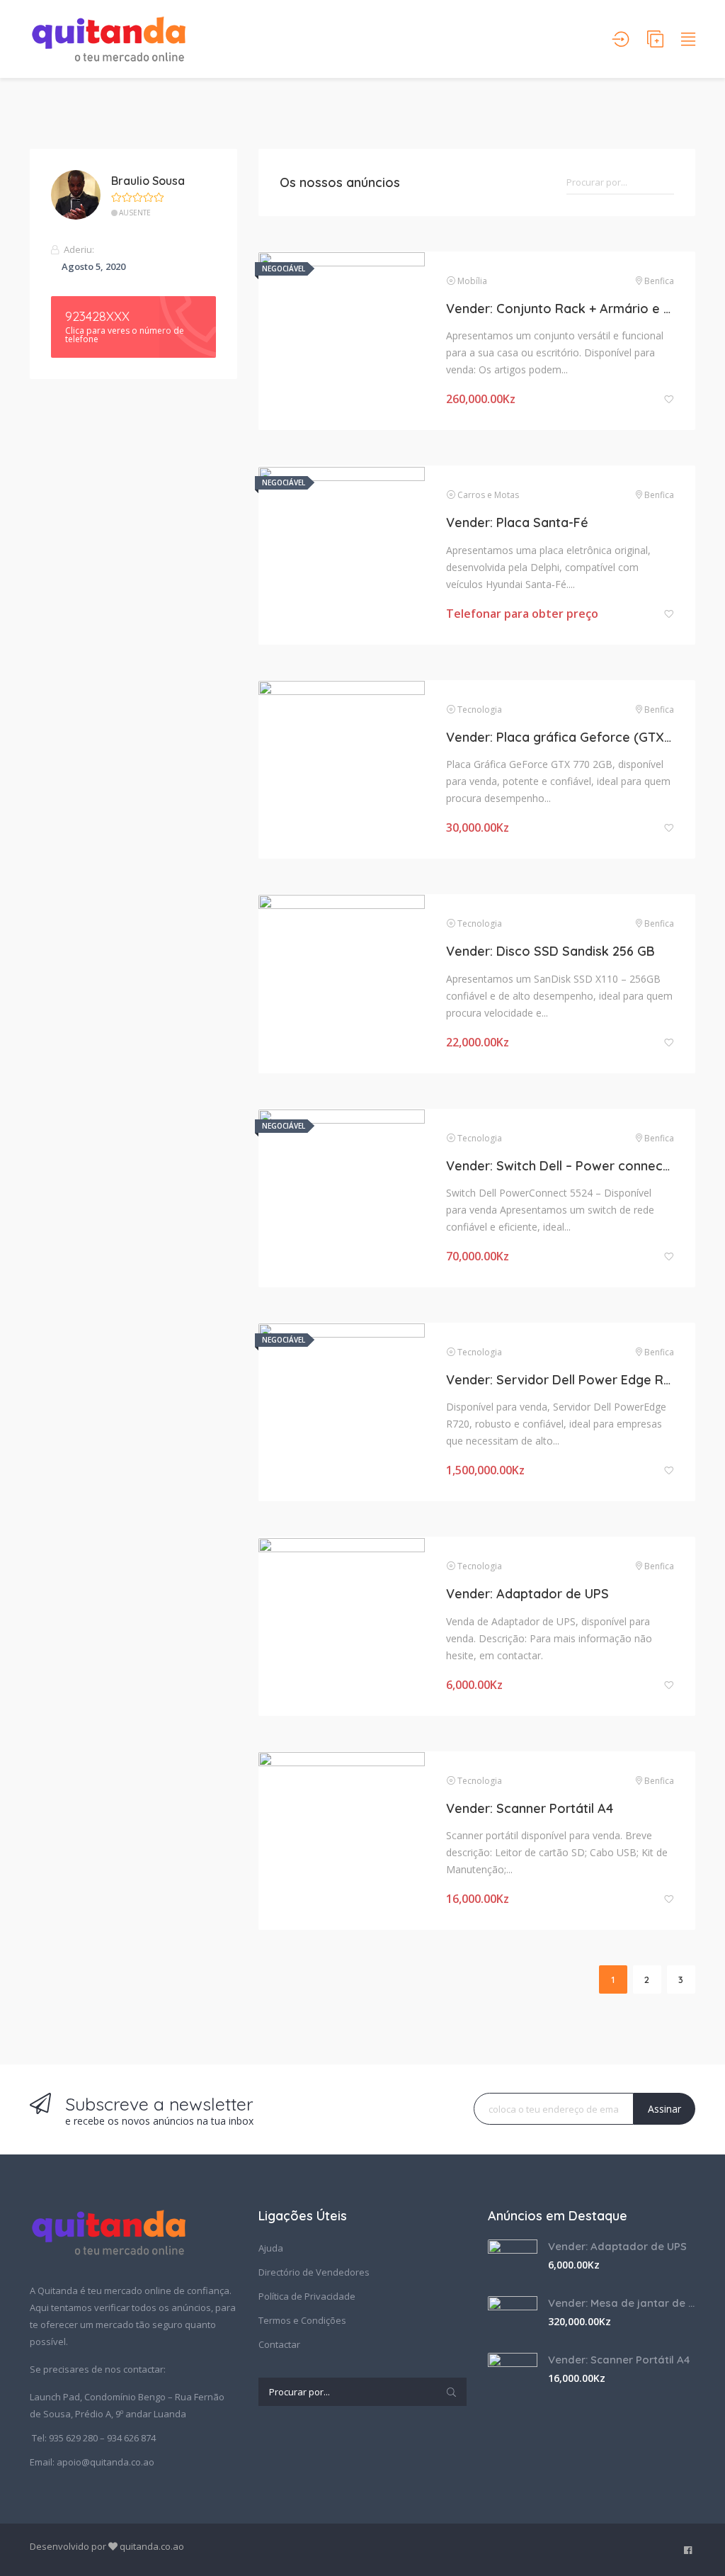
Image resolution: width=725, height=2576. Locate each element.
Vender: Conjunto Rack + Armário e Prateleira (560, 309)
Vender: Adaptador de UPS (527, 1594)
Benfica (659, 281)
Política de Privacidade (307, 2296)
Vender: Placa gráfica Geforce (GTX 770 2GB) (560, 737)
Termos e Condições (302, 2320)
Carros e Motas (488, 495)
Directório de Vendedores (314, 2272)
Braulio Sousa (148, 181)
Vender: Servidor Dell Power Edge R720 (560, 1380)
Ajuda (271, 2248)
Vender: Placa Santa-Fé (517, 522)
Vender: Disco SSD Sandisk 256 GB (550, 951)
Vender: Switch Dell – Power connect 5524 (560, 1166)
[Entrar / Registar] (621, 39)
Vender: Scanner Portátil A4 (530, 1808)
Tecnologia (480, 710)
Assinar (664, 2109)
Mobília (472, 281)
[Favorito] (669, 399)
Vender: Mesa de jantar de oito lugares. (622, 2303)
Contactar (279, 2344)
